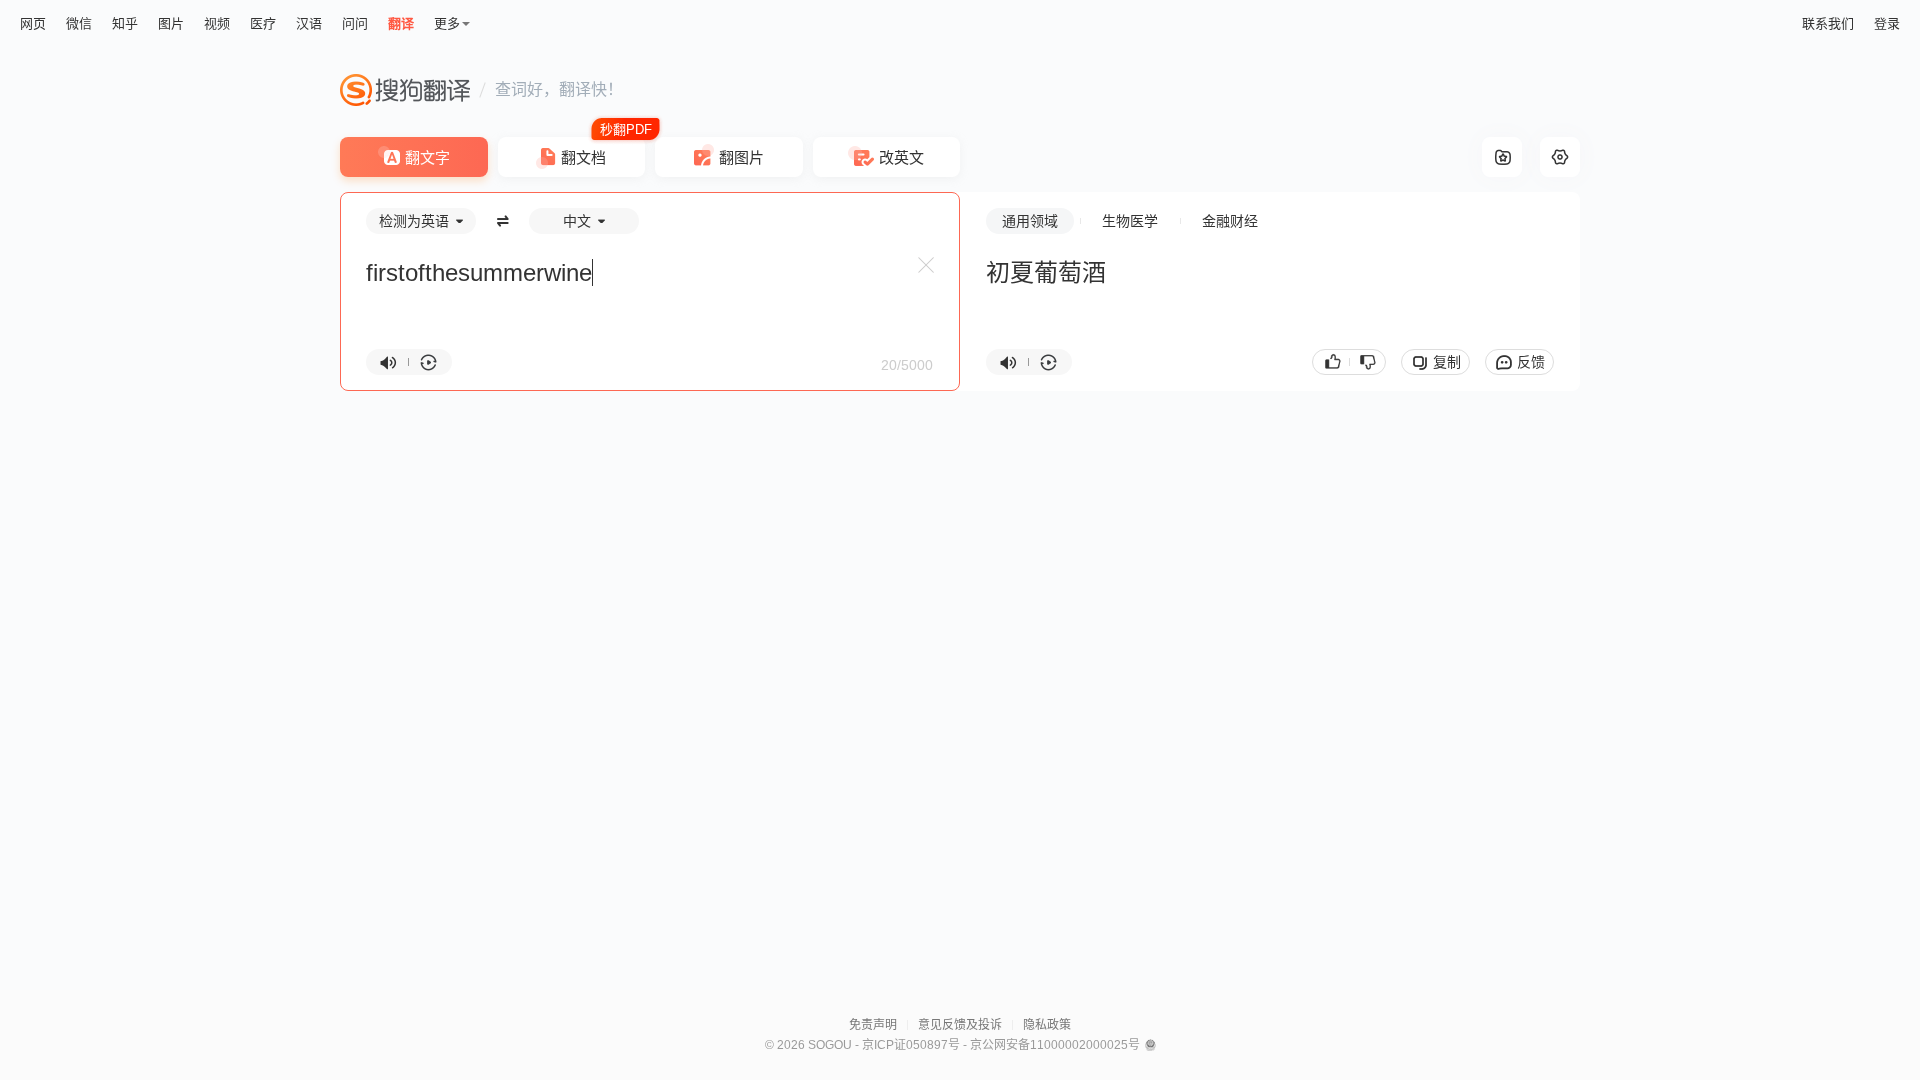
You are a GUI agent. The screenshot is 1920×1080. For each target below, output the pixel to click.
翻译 (401, 23)
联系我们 (1828, 23)
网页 (33, 23)
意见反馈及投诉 (960, 1025)
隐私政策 (1047, 1025)
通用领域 (1030, 221)
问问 (355, 23)
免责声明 (873, 1025)
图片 (171, 23)
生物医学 (1130, 221)
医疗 (263, 23)
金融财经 (1230, 221)
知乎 (125, 23)
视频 (217, 23)
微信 (79, 23)
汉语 (309, 23)
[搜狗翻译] (405, 90)
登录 (1887, 23)
